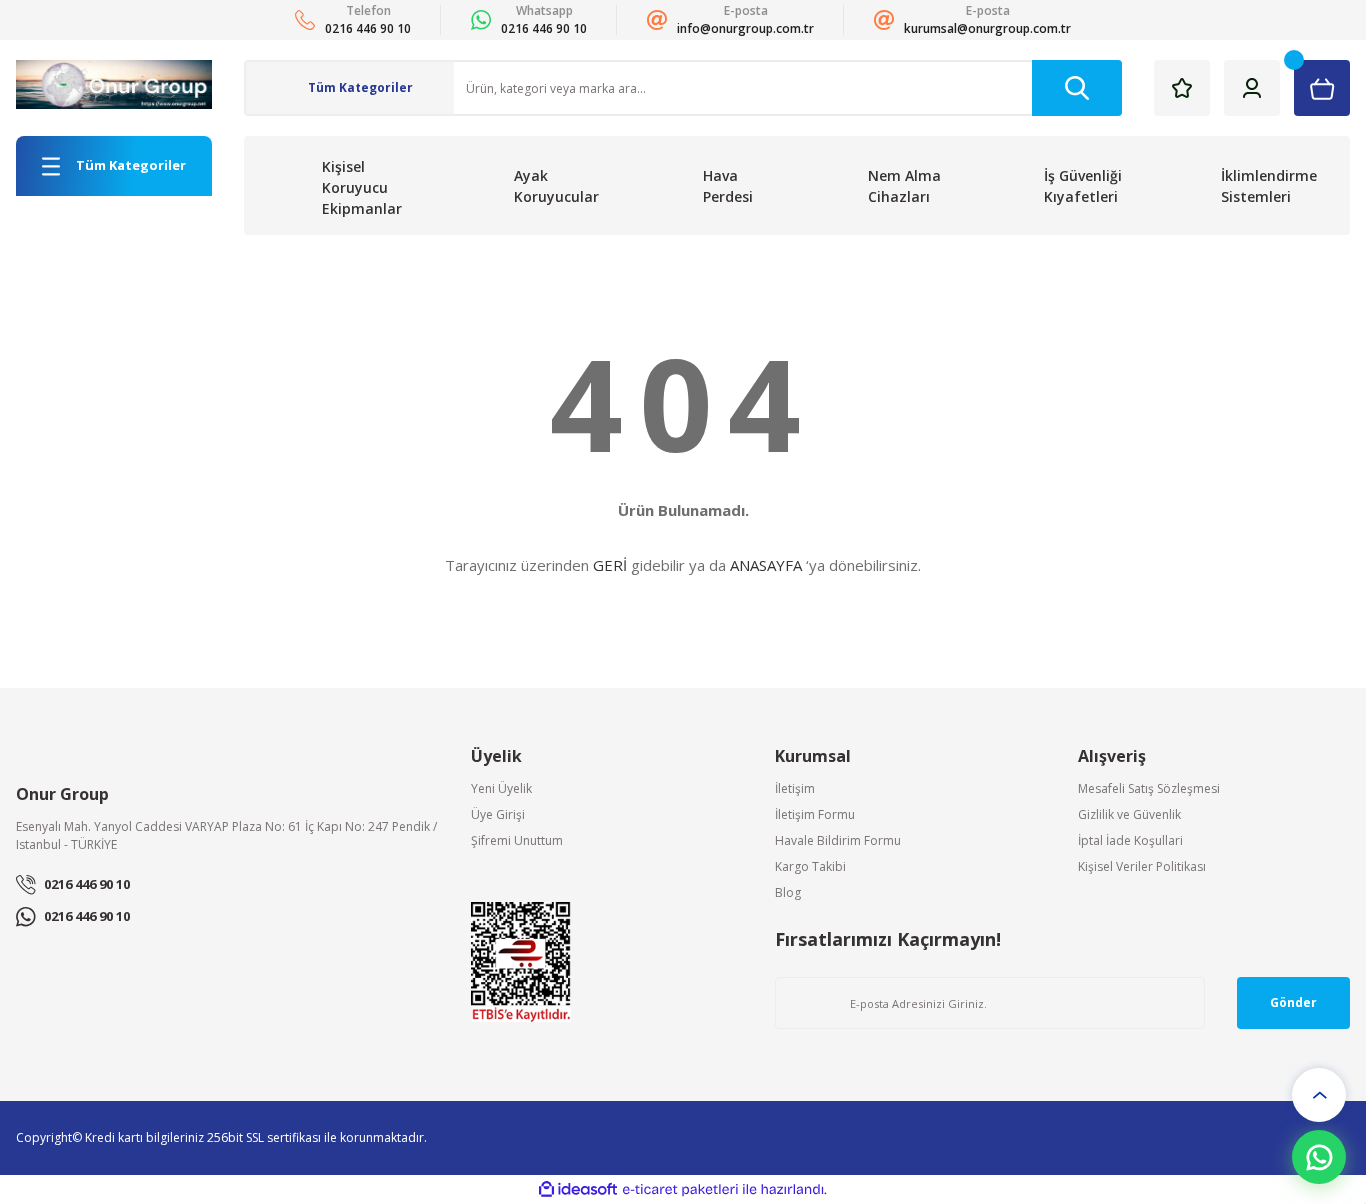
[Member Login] (1252, 88)
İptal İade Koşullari (1130, 840)
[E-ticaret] (680, 1190)
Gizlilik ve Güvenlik (1129, 814)
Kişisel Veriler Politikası (1142, 866)
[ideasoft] (578, 1189)
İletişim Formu (815, 814)
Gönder (1293, 1002)
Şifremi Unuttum (517, 840)
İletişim (795, 788)
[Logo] (114, 84)
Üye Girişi (498, 814)
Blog (788, 892)
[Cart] (1322, 88)
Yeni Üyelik (501, 788)
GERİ (610, 565)
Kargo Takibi (810, 866)
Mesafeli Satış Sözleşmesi (1149, 788)
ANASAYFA (766, 565)
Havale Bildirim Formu (838, 840)
